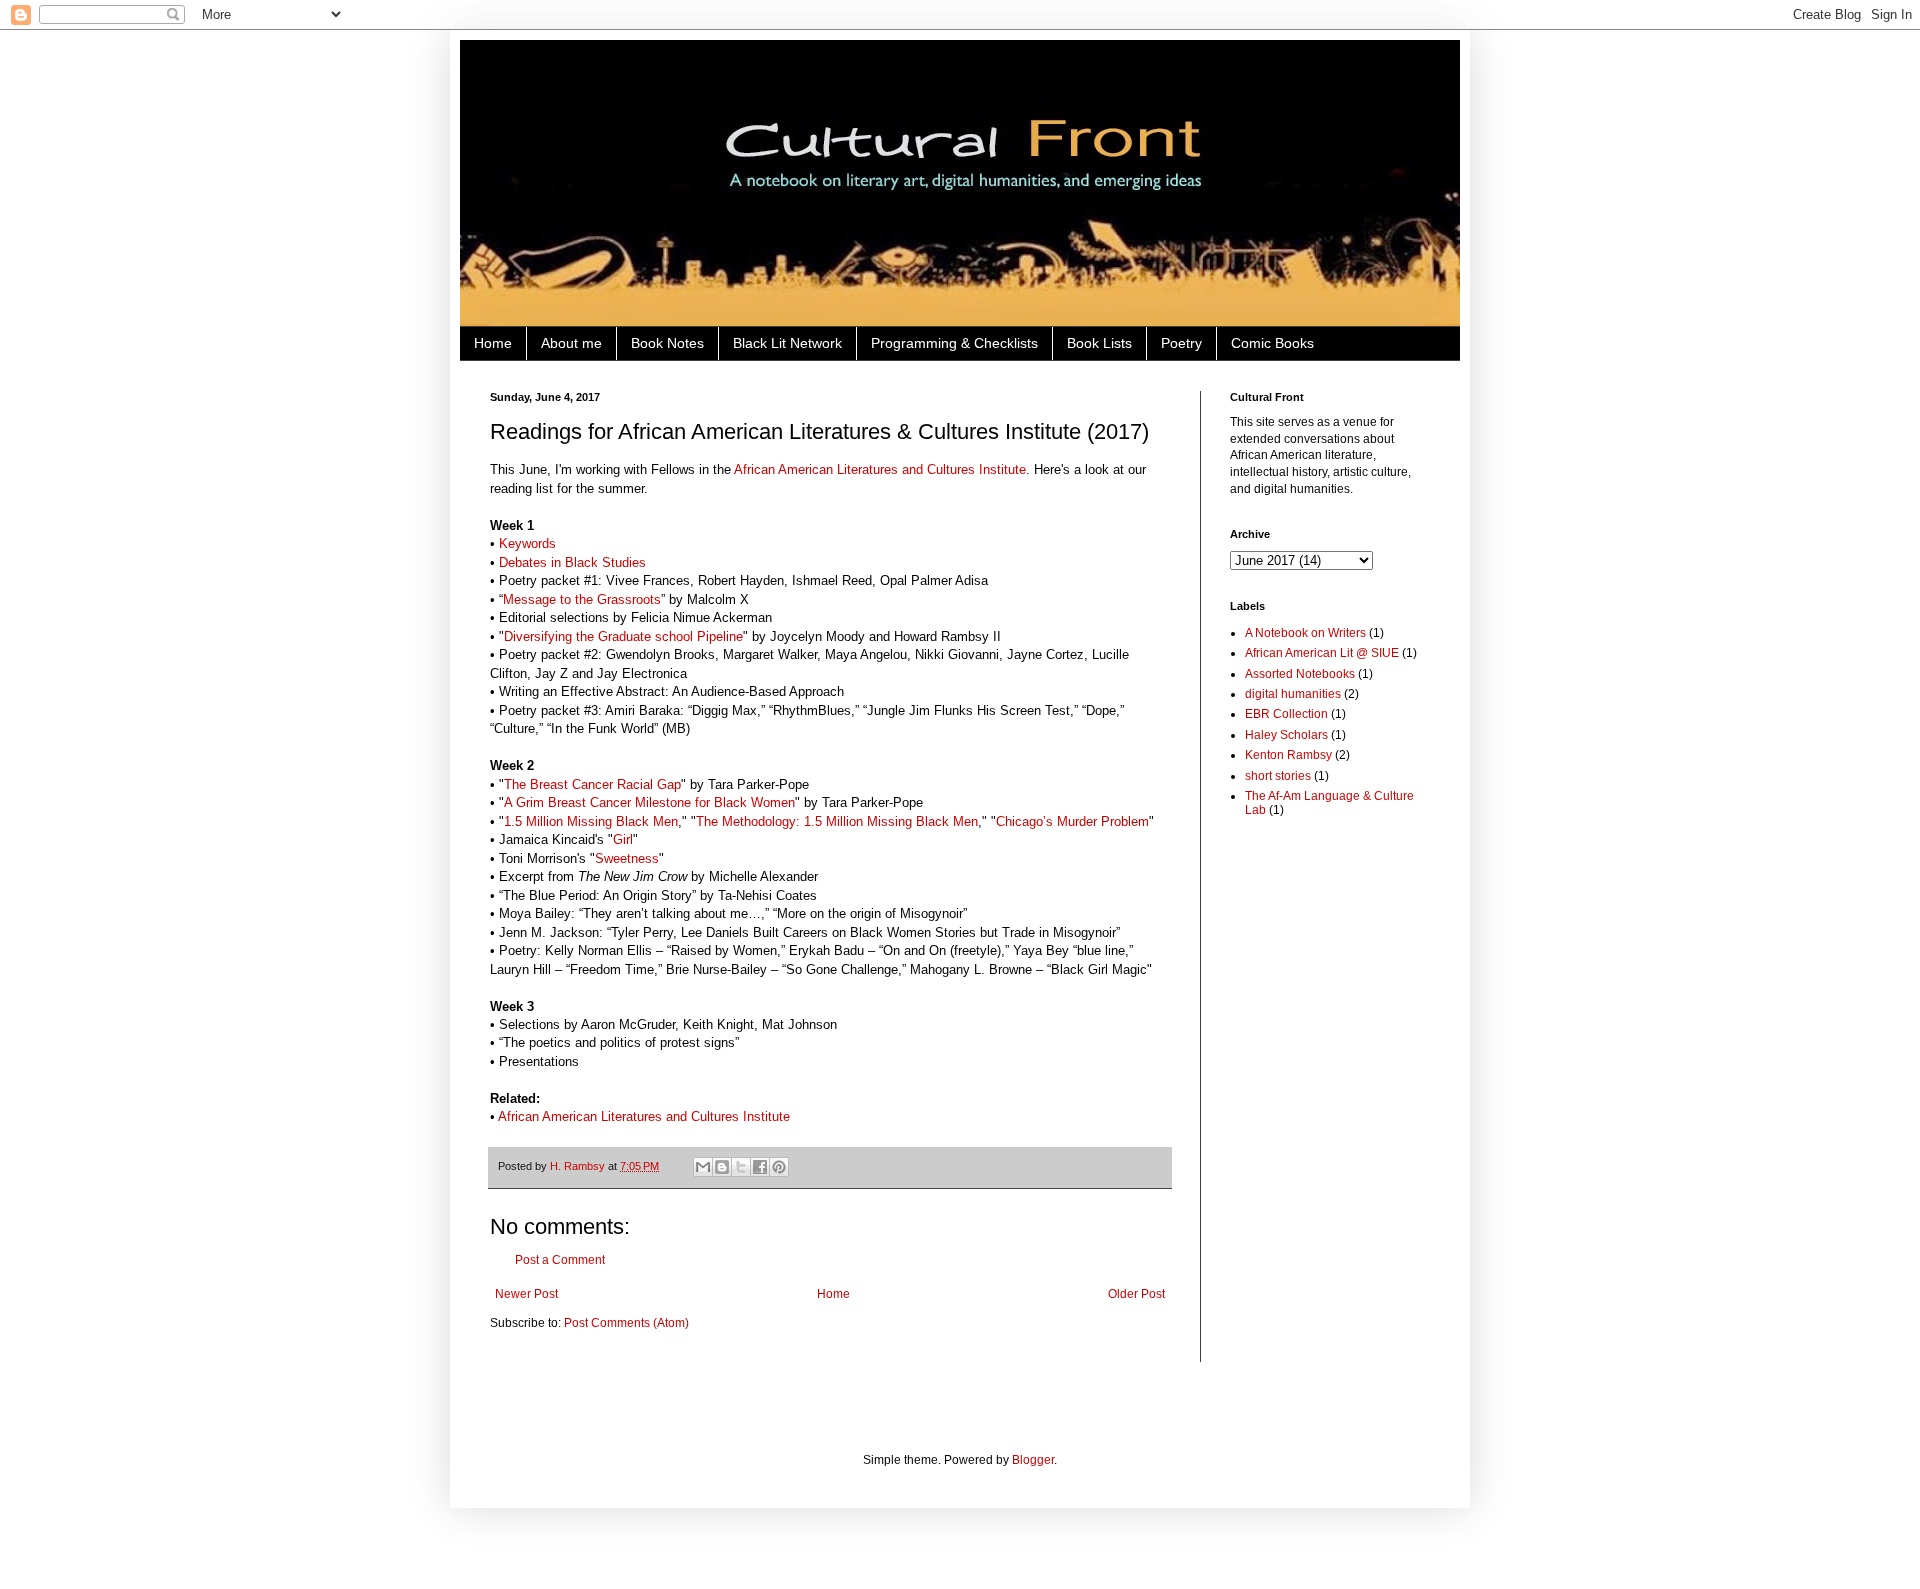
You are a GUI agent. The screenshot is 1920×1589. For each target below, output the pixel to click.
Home (493, 343)
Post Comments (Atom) (626, 1323)
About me (571, 343)
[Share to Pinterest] (779, 1167)
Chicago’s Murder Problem (1072, 821)
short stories (1278, 776)
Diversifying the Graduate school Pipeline (623, 636)
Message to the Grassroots (582, 599)
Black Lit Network (787, 343)
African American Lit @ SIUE (1322, 653)
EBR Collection (1286, 714)
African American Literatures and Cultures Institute (880, 469)
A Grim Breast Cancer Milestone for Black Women (649, 802)
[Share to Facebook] (760, 1167)
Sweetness (627, 858)
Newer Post (526, 1294)
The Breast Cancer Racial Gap (592, 784)
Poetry (1181, 343)
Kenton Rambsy (1288, 755)
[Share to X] (741, 1167)
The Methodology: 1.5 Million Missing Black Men (837, 821)
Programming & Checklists (954, 343)
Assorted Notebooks (1300, 674)
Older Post (1136, 1294)
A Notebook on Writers (1305, 633)
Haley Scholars (1286, 735)
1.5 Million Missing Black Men (591, 821)
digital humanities (1293, 694)
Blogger (1033, 1460)
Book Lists (1099, 343)
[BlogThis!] (722, 1167)
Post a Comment (560, 1260)
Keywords (527, 543)
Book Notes (667, 343)
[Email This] (703, 1167)
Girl (623, 839)
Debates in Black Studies (572, 562)
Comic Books (1272, 343)
